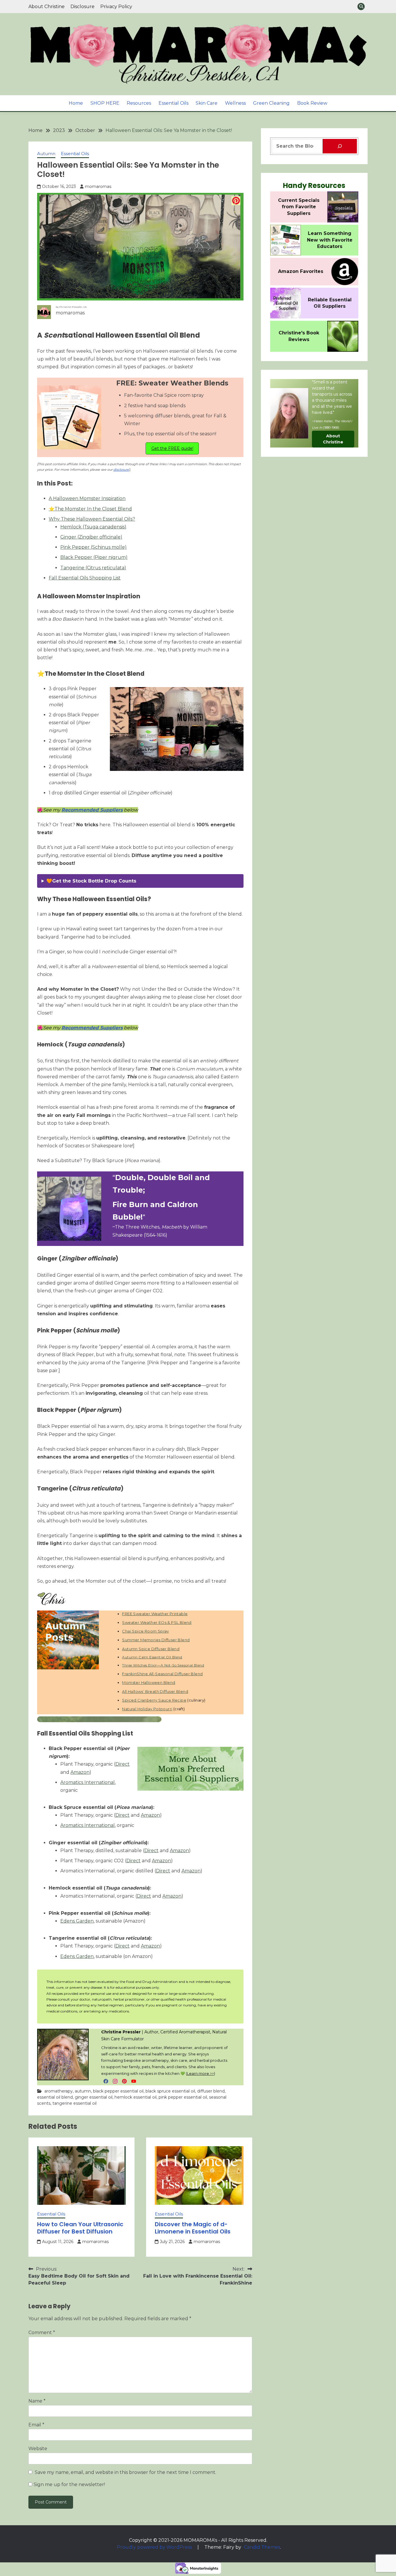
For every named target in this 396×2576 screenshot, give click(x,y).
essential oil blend (55, 2097)
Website (38, 2449)
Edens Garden (77, 1921)
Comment (42, 2333)
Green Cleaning (271, 103)
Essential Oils (174, 103)
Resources (139, 103)
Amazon (80, 1772)
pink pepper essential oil (183, 2097)
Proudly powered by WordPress (155, 2547)
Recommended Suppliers (92, 810)
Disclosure (82, 7)
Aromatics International (88, 1782)
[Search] (340, 146)
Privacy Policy (116, 7)
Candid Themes (262, 2547)
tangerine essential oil (75, 2103)
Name (37, 2401)
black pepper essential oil (118, 2091)
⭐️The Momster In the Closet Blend (90, 509)
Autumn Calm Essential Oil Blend (152, 1657)
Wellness (235, 103)
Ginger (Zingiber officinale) (91, 537)
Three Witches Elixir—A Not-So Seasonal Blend (163, 1665)
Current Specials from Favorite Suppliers (299, 207)
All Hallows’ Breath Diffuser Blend (155, 1691)
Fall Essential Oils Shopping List (85, 578)
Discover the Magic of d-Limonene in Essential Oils (193, 2228)
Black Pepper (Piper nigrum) (94, 557)
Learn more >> (200, 2073)
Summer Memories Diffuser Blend (156, 1640)
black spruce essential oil (170, 2091)
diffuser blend (211, 2091)
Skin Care (207, 103)
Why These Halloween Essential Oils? (92, 519)
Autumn (46, 154)
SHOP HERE (105, 103)
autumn (83, 2091)
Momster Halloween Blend (149, 1682)
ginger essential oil (94, 2097)
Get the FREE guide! (172, 448)
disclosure (121, 470)
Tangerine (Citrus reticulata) (93, 568)
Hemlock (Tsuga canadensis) (93, 527)
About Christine (47, 7)
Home (76, 103)
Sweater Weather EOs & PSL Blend (157, 1622)
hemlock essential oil (136, 2097)
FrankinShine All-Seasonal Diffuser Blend (162, 1674)
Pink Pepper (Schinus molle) (93, 547)
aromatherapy (59, 2091)
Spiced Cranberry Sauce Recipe (154, 1700)
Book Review (312, 103)
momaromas (98, 186)
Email (36, 2425)
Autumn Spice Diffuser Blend (151, 1649)
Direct (122, 1764)
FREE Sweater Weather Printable (155, 1614)
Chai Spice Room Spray (145, 1631)
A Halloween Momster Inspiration (87, 498)
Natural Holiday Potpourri (147, 1709)
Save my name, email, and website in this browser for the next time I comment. (126, 2472)
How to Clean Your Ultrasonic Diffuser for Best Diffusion (80, 2228)
